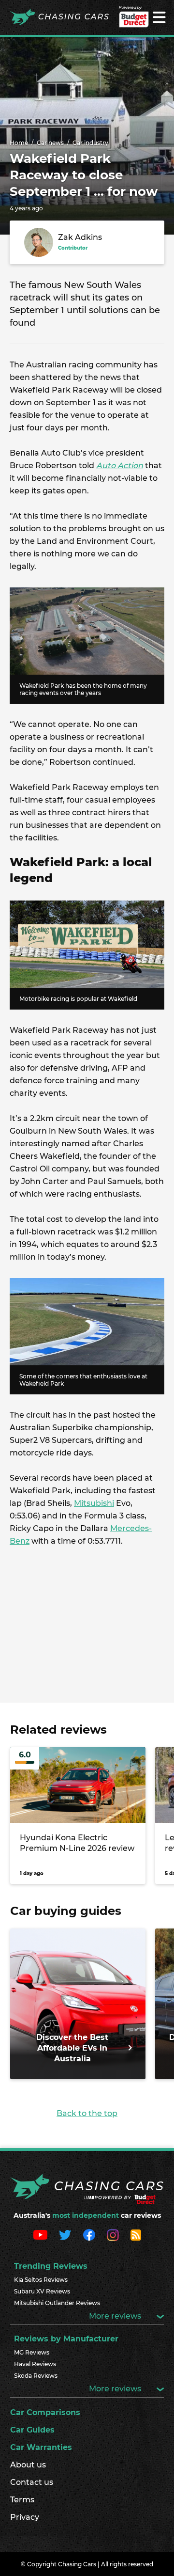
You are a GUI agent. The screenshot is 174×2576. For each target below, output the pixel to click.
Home (19, 143)
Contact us (32, 2482)
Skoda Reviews (36, 2376)
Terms (22, 2500)
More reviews (116, 2316)
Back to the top (87, 2113)
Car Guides (32, 2430)
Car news (50, 143)
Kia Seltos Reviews (41, 2280)
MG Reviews (32, 2352)
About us (28, 2465)
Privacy (25, 2517)
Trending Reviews (51, 2266)
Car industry (90, 143)
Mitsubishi (94, 1503)
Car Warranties (41, 2447)
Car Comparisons (45, 2412)
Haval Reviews (35, 2364)
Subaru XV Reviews (42, 2291)
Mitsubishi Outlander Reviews (57, 2303)
